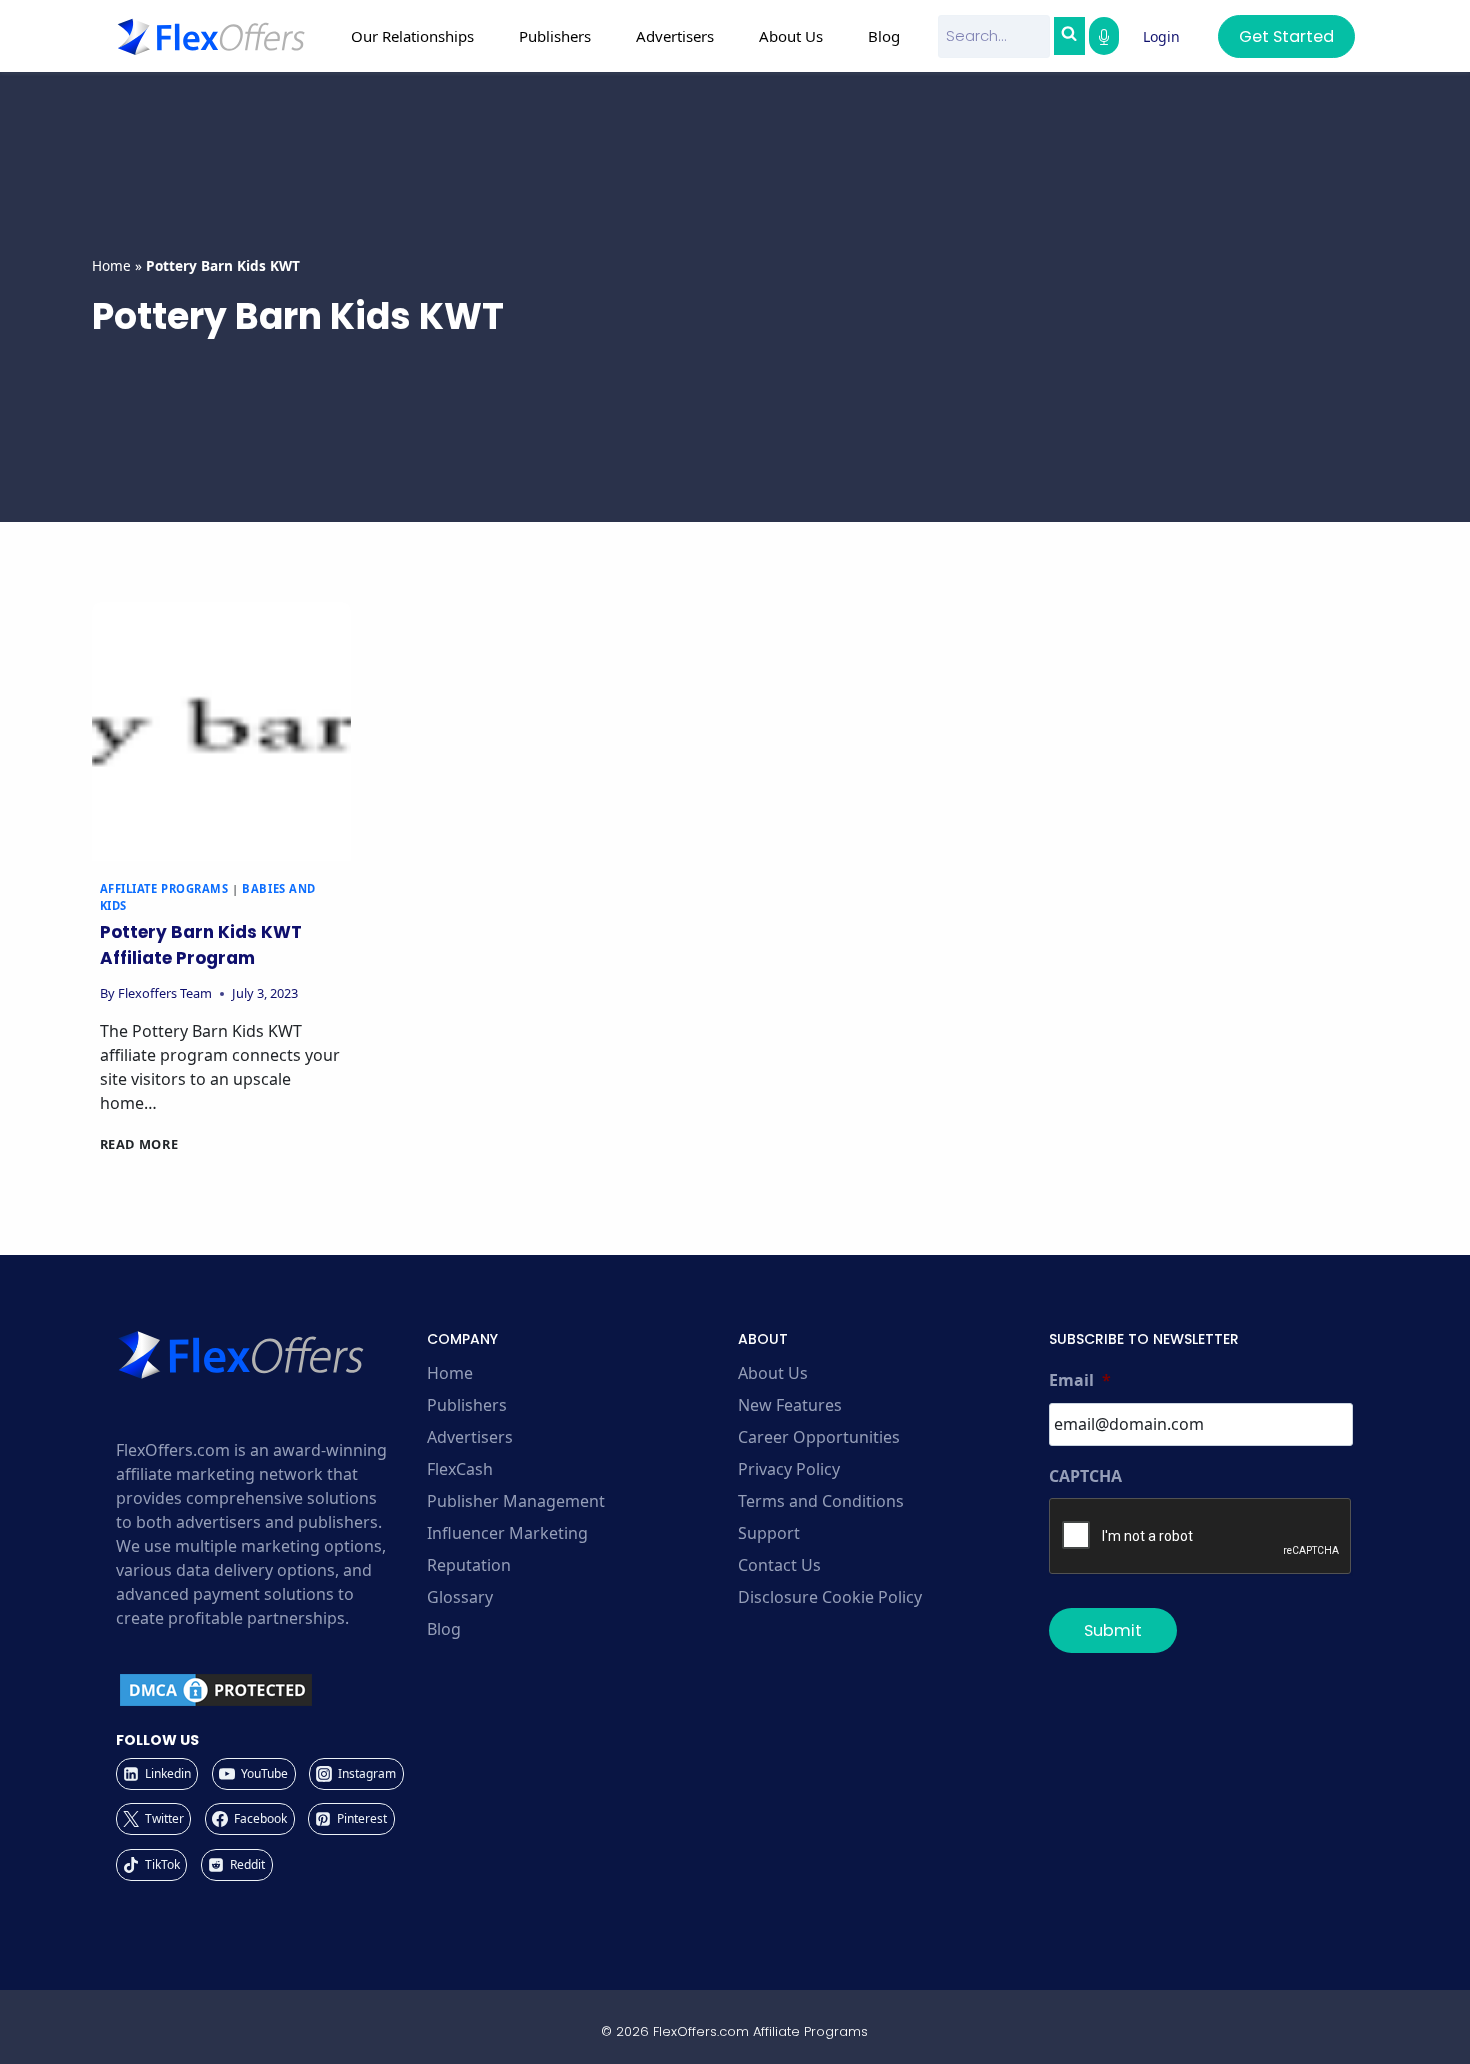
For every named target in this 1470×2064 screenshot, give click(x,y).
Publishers (467, 1405)
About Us (773, 1373)
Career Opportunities (819, 1437)
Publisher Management (516, 1501)
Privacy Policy (789, 1469)
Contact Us (779, 1565)
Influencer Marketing (507, 1533)
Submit (1113, 1630)
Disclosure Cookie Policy (830, 1597)
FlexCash (460, 1469)
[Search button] (1069, 36)
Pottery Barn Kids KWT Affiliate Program (201, 945)
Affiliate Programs (164, 888)
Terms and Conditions (821, 1501)
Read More (139, 1144)
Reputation (469, 1565)
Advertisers (470, 1437)
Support (769, 1533)
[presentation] (221, 731)
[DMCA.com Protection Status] (268, 1690)
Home (111, 265)
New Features (790, 1405)
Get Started (1286, 36)
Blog (884, 36)
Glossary (460, 1597)
